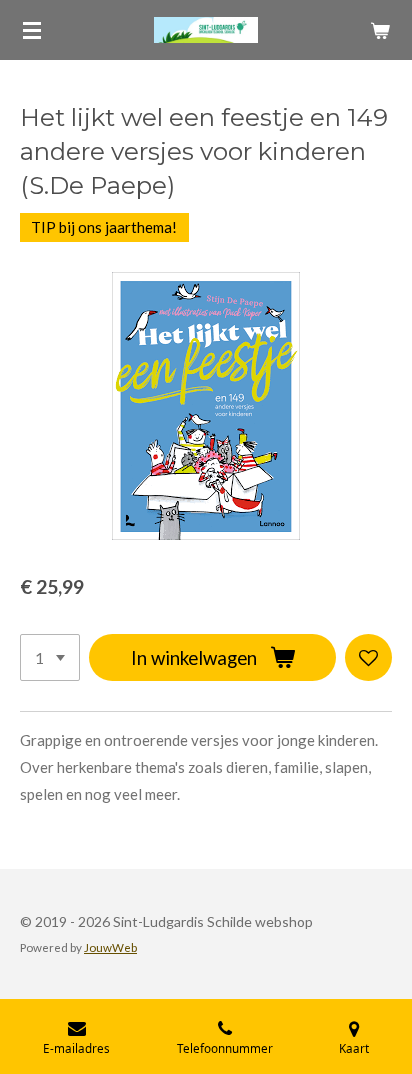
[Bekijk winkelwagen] (380, 30)
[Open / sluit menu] (32, 30)
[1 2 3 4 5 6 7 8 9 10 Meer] (50, 657)
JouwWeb (110, 947)
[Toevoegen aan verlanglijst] (368, 657)
